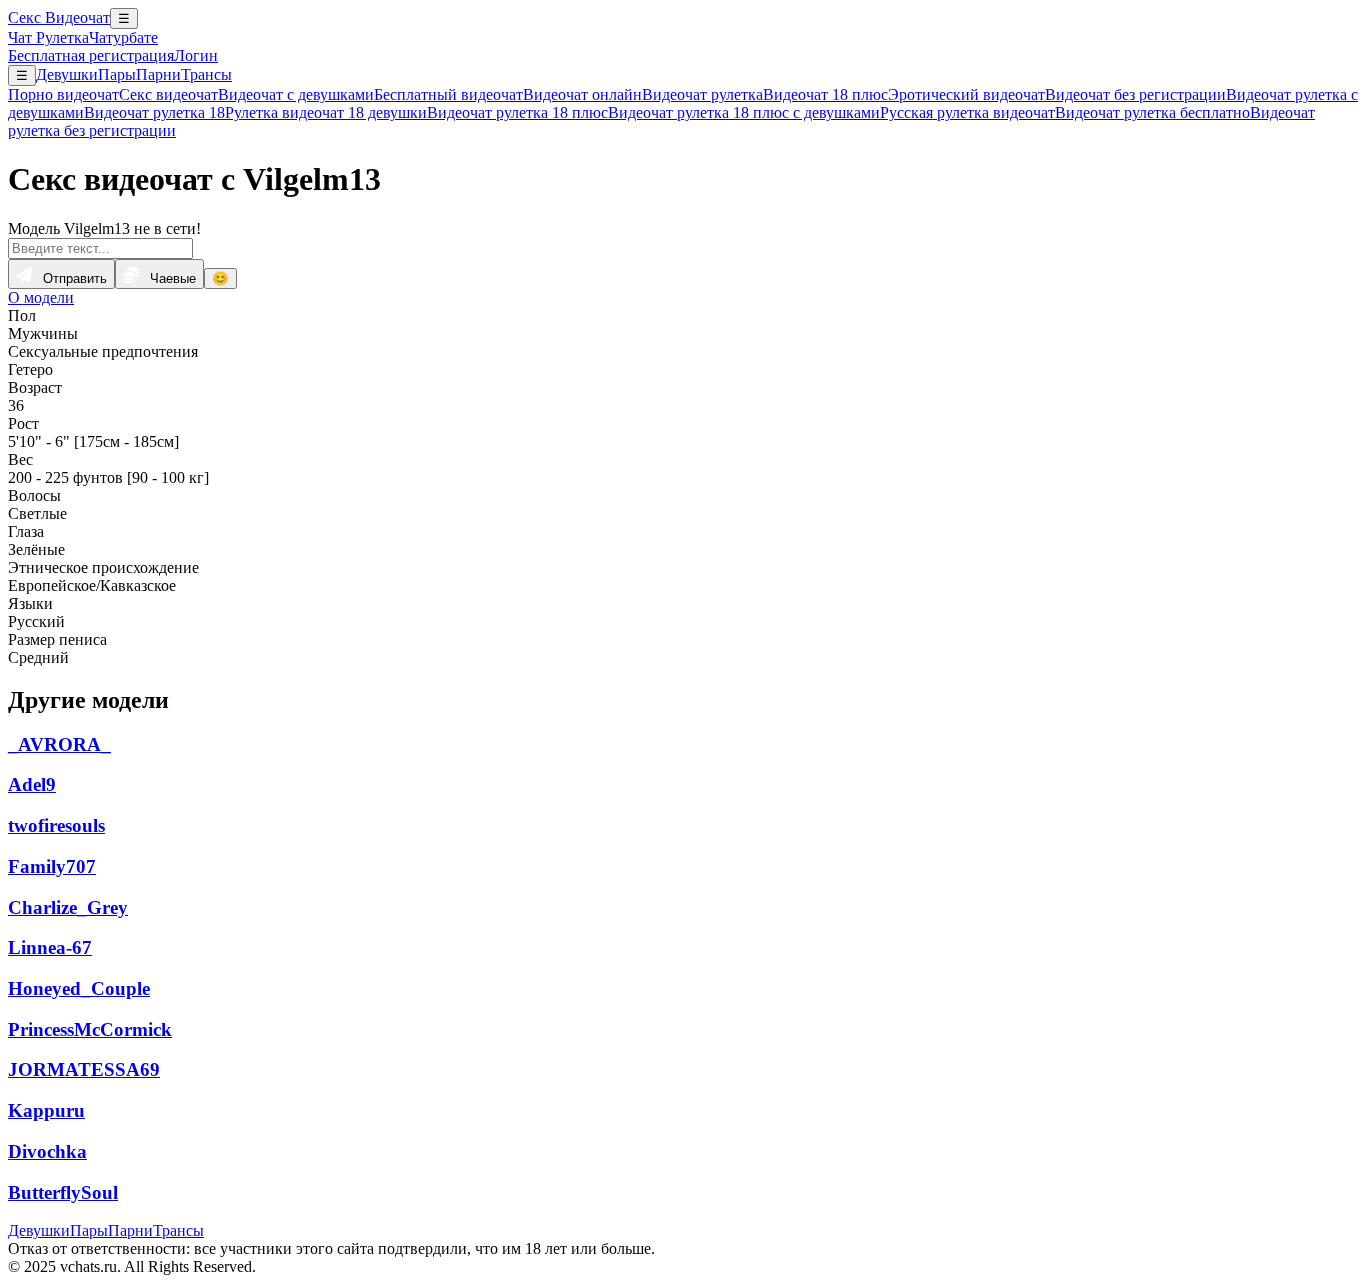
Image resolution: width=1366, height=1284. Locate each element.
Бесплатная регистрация (91, 55)
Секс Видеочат (59, 17)
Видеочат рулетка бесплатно (1152, 112)
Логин (196, 55)
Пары (117, 74)
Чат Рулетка (48, 37)
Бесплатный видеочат (448, 94)
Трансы (206, 74)
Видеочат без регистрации (1135, 94)
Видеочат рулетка (702, 94)
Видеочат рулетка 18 (154, 112)
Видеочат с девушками (296, 94)
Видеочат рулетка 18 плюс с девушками (744, 112)
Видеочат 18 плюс (825, 94)
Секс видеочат (168, 94)
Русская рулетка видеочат (967, 112)
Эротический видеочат (966, 94)
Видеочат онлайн (582, 94)
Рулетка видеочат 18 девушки (326, 112)
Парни (158, 74)
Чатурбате (123, 37)
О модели (41, 297)
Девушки (67, 74)
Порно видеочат (63, 94)
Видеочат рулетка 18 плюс (517, 112)
